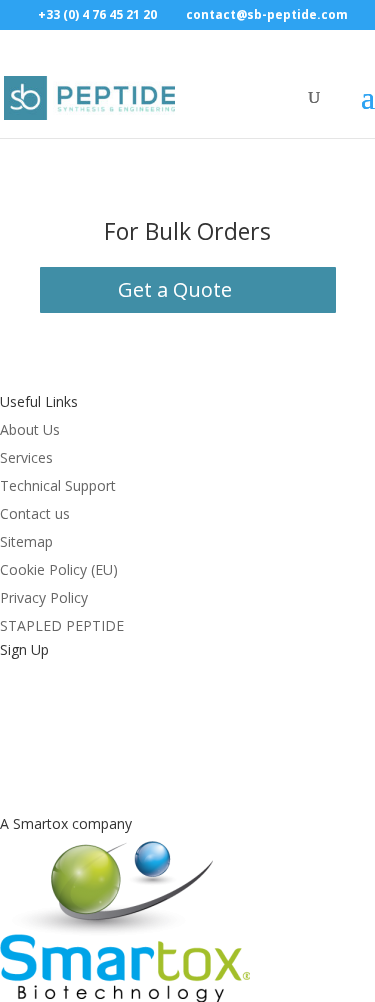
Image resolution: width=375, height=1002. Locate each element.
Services (26, 457)
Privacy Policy (44, 597)
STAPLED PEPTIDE (62, 625)
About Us (30, 429)
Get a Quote (175, 289)
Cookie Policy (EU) (59, 569)
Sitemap (26, 541)
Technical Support (58, 485)
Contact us (35, 513)
